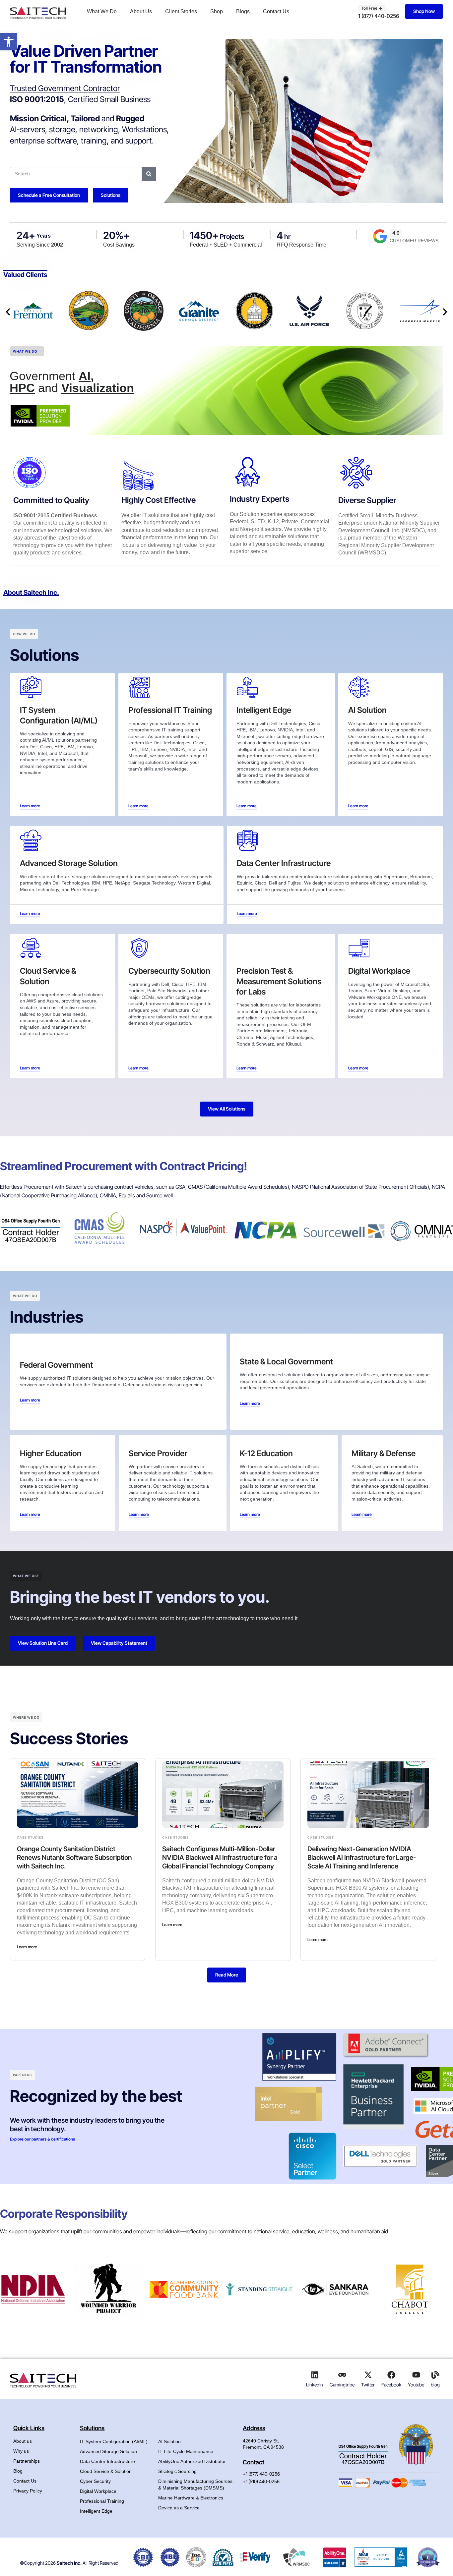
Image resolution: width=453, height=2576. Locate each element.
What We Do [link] (102, 11)
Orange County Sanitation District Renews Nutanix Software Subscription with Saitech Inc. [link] (74, 1858)
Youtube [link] (416, 2385)
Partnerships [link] (27, 2461)
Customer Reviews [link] (414, 241)
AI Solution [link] (169, 2441)
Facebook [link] (391, 2385)
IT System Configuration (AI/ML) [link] (114, 2441)
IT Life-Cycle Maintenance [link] (186, 2451)
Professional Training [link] (102, 2501)
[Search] (149, 174)
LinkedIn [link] (315, 2385)
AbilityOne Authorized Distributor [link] (192, 2461)
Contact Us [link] (276, 11)
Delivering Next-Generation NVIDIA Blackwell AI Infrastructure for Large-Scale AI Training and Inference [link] (362, 1858)
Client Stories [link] (181, 11)
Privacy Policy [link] (28, 2491)
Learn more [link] (27, 1947)
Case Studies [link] (30, 1837)
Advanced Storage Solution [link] (108, 2451)
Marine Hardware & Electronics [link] (191, 2498)
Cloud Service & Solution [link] (106, 2471)
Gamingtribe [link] (342, 2385)
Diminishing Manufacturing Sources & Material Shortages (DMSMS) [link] (195, 2485)
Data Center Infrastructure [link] (107, 2461)
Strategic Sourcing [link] (177, 2471)
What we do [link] (25, 351)
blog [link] (435, 2385)
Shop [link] (217, 11)
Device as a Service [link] (179, 2508)
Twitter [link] (368, 2385)
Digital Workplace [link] (98, 2491)
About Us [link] (141, 11)
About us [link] (23, 2441)
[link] (9, 42)
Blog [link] (18, 2471)
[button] (8, 312)
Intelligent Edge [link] (96, 2511)
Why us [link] (21, 2451)
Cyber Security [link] (95, 2481)
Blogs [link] (243, 11)
